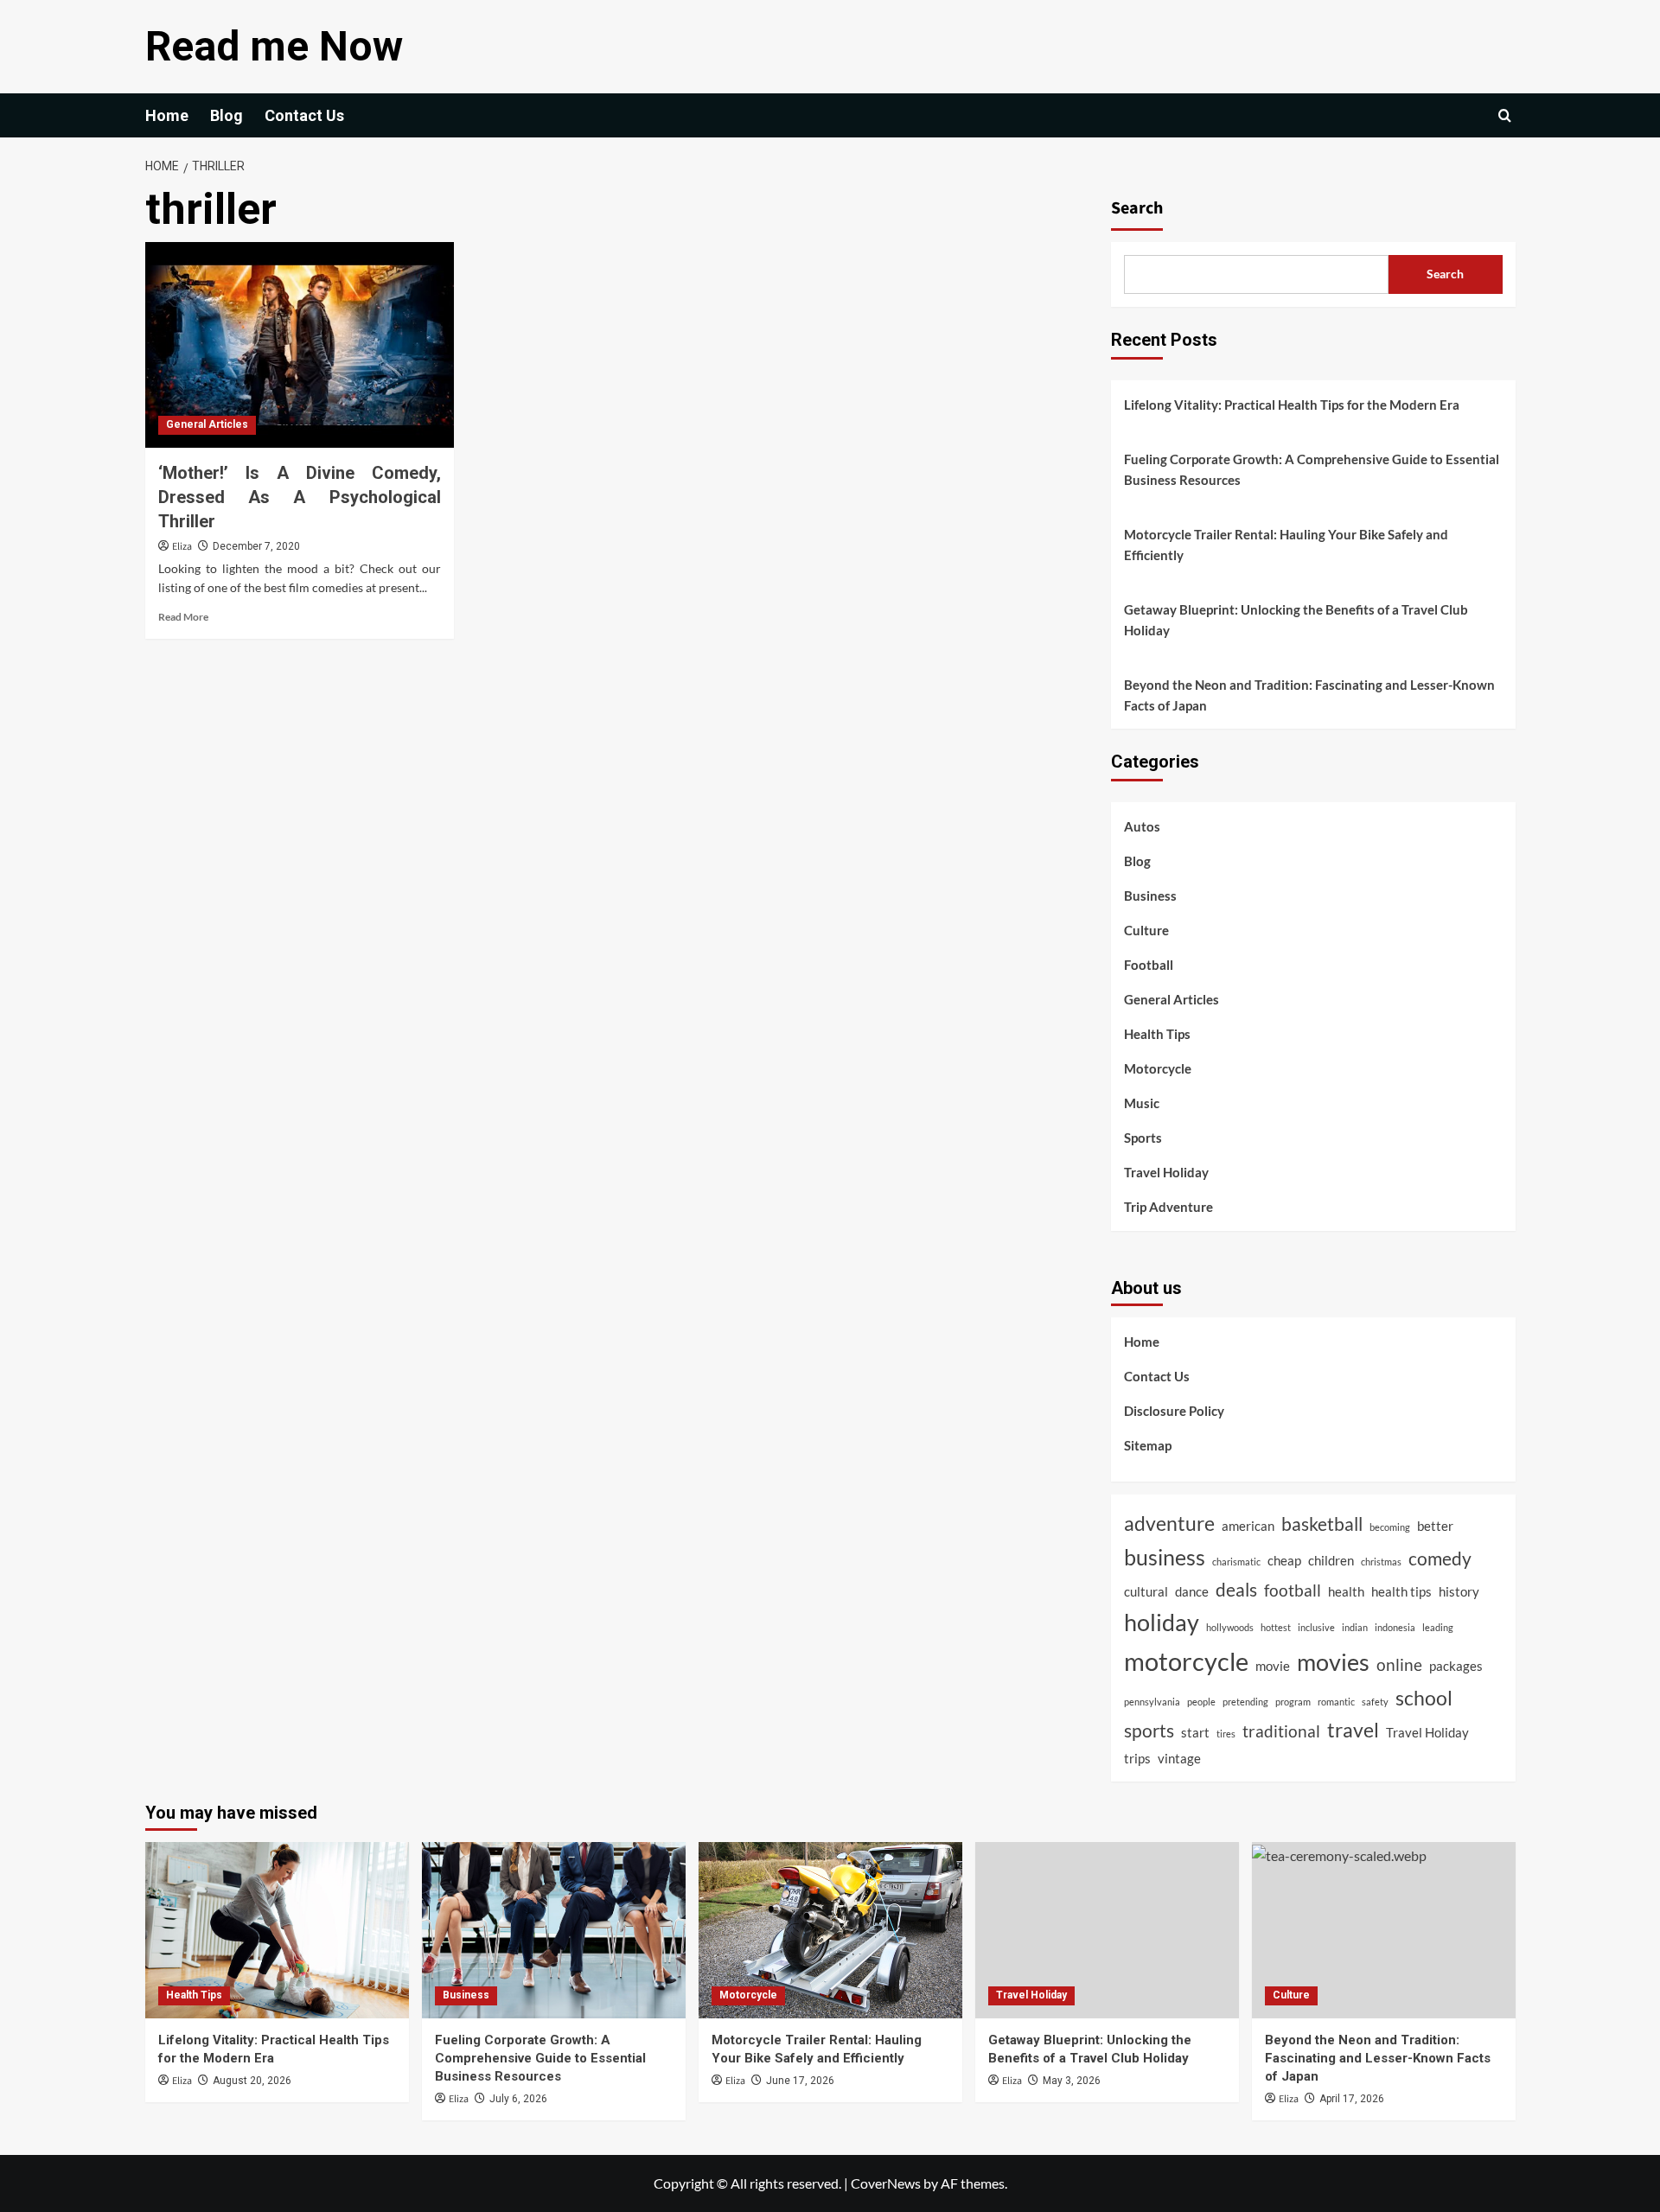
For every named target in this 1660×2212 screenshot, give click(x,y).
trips (1137, 1758)
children (1331, 1560)
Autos (1142, 826)
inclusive (1316, 1627)
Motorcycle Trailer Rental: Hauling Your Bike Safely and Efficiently (1286, 545)
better (1435, 1526)
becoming (1390, 1527)
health (1346, 1591)
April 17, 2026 (1352, 2099)
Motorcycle (1158, 1068)
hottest (1276, 1627)
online (1399, 1665)
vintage (1179, 1758)
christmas (1381, 1562)
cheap (1284, 1560)
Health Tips (1157, 1034)
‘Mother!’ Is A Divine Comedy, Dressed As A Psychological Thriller (300, 497)
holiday (1162, 1622)
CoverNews (886, 2183)
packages (1456, 1666)
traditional (1281, 1731)
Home (167, 115)
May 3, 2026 (1072, 2081)
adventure (1169, 1523)
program (1293, 1702)
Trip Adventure (1168, 1207)
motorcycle (1186, 1661)
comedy (1440, 1559)
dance (1192, 1591)
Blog (227, 115)
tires (1226, 1734)
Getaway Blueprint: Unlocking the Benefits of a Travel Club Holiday (1296, 620)
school (1424, 1698)
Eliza (182, 547)
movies (1333, 1662)
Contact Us (304, 115)
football (1293, 1590)
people (1201, 1702)
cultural (1146, 1591)
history (1459, 1591)
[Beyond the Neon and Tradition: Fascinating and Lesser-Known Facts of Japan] (1384, 1930)
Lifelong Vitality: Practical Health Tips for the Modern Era (1292, 405)
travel (1353, 1730)
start (1195, 1732)
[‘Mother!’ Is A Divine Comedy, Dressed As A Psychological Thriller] (300, 345)
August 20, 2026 (252, 2081)
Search (1137, 208)
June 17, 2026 (800, 2081)
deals (1236, 1590)
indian (1355, 1627)
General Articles (207, 424)
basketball (1322, 1524)
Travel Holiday (1166, 1172)
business (1165, 1557)
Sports (1143, 1138)
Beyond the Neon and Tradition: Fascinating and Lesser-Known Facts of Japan (1309, 695)
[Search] (1505, 115)
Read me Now (274, 46)
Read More (183, 617)
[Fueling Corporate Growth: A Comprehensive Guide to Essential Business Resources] (554, 1930)
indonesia (1395, 1627)
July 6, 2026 (518, 2099)
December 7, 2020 (256, 546)
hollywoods (1230, 1627)
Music (1142, 1103)
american (1248, 1526)
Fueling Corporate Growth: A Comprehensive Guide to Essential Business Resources (1312, 469)
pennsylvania (1152, 1702)
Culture (1146, 930)
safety (1375, 1702)
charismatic (1236, 1562)
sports (1149, 1731)
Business (1150, 896)
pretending (1245, 1702)
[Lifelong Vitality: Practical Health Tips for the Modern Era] (277, 1930)
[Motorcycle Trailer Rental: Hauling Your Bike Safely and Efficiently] (830, 1930)
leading (1438, 1627)
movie (1273, 1666)
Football (1149, 965)
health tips (1401, 1591)
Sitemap (1148, 1445)
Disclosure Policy (1174, 1411)
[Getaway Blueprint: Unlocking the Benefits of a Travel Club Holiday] (1107, 1930)
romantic (1336, 1702)
